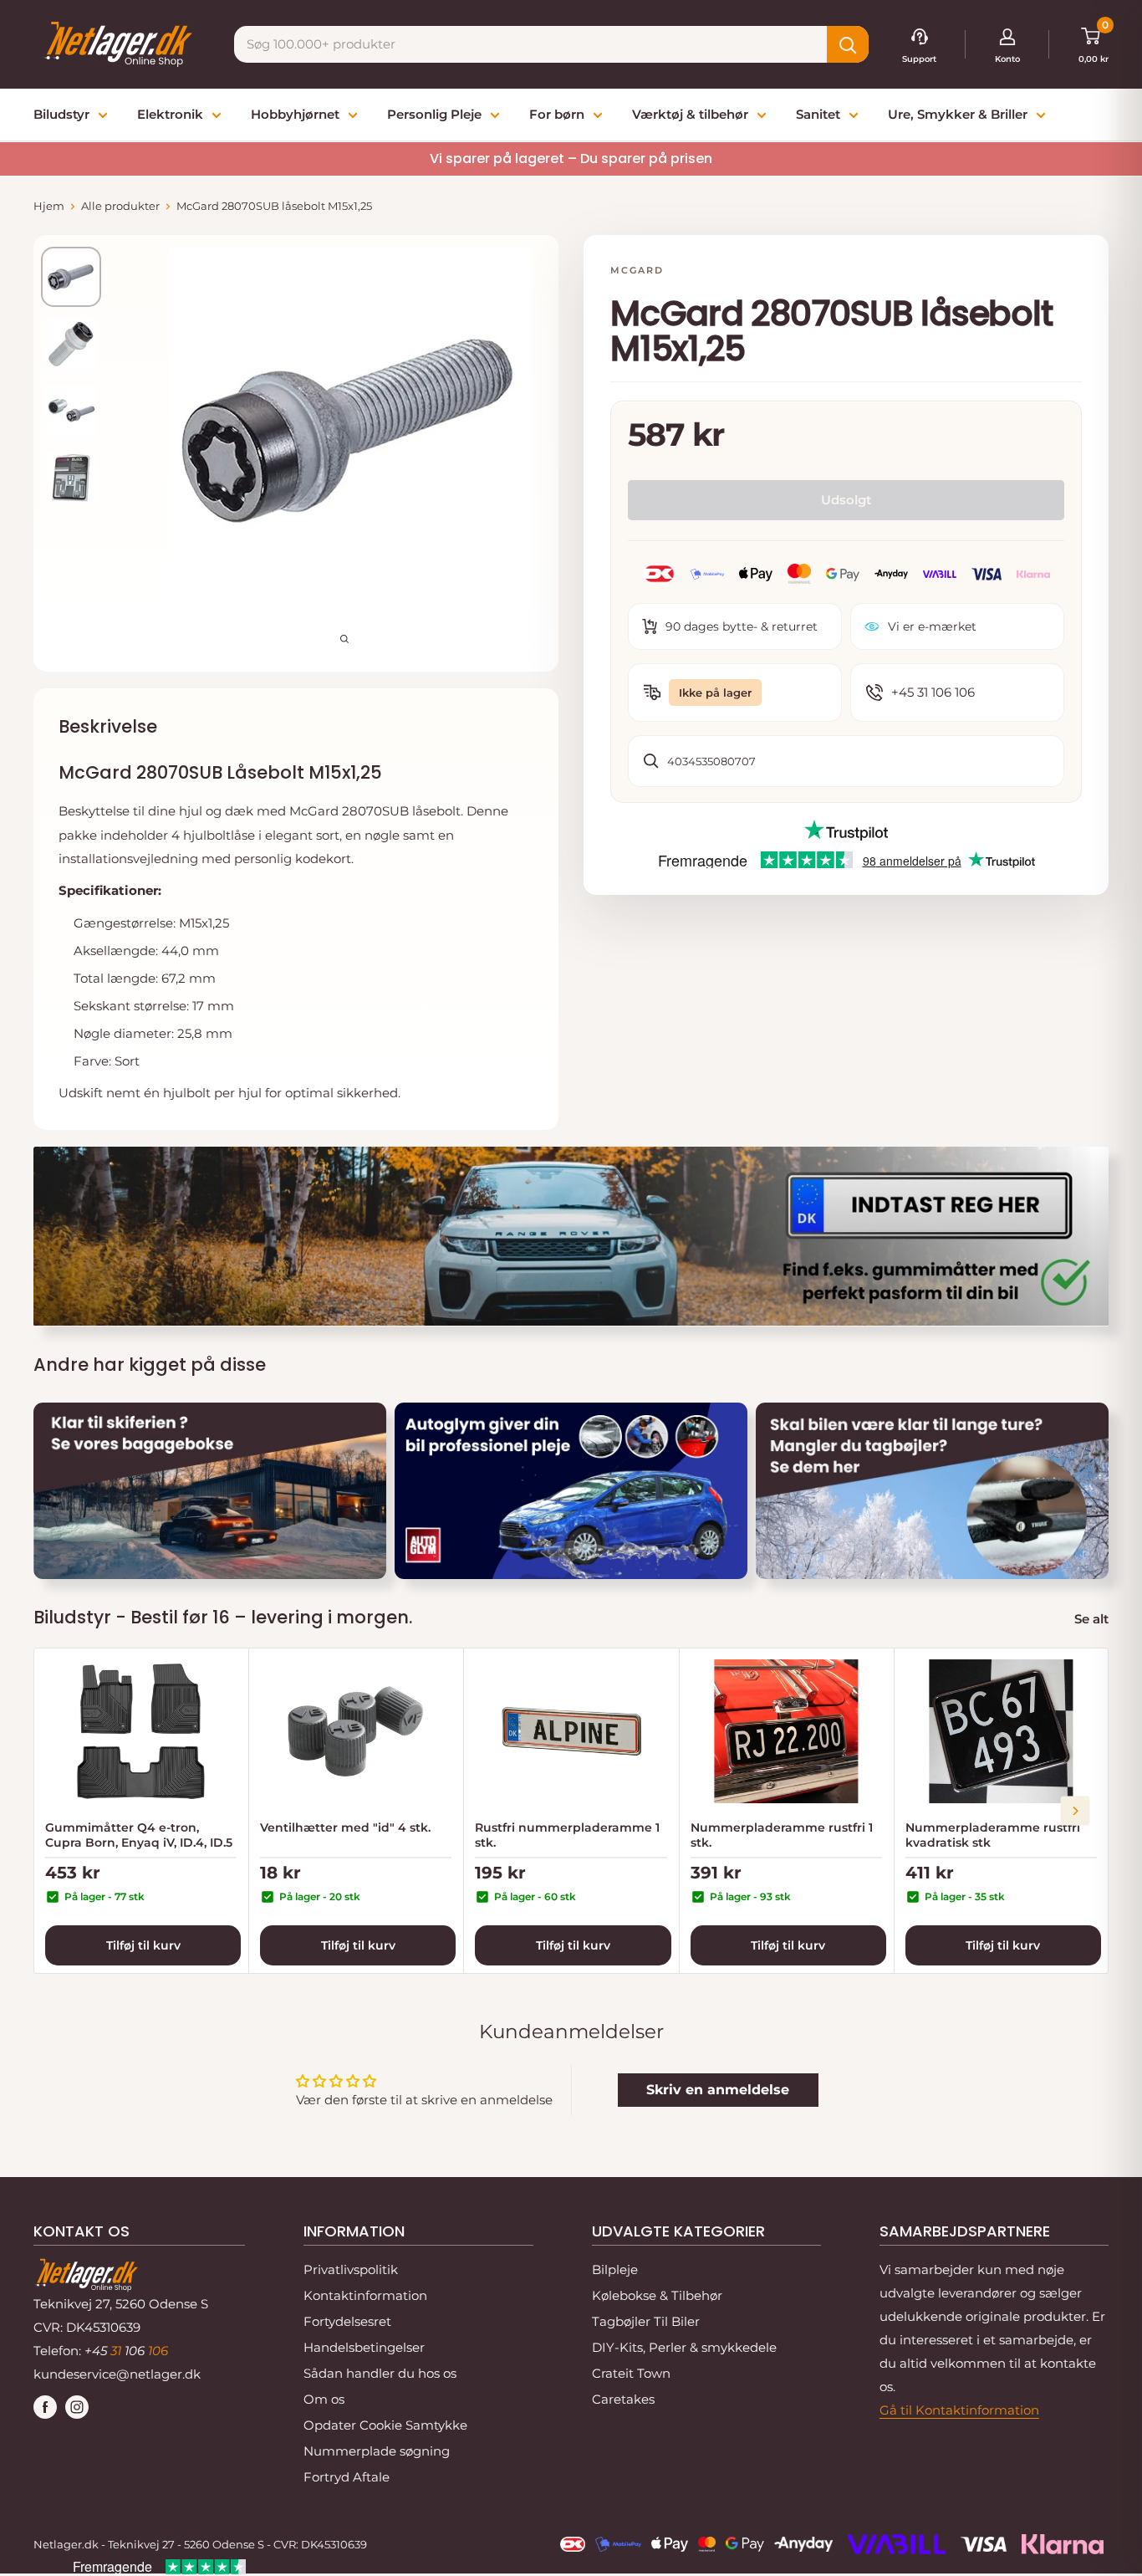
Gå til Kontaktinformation (959, 2410)
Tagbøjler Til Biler (646, 2321)
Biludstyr (61, 114)
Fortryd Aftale (347, 2477)
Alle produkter (120, 206)
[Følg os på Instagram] (77, 2407)
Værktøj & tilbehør (690, 114)
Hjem (49, 206)
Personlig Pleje (434, 114)
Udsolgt (846, 499)
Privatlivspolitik (351, 2269)
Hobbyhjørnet (295, 114)
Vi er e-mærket (932, 626)
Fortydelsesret (347, 2321)
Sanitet (818, 114)
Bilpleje (615, 2269)
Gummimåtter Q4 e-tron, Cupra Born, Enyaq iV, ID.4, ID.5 (139, 1835)
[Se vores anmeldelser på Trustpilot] (846, 831)
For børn (557, 114)
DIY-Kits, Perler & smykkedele (684, 2347)
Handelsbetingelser (364, 2347)
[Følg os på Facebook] (45, 2407)
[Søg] (848, 44)
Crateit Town (631, 2373)
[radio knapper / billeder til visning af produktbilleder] (71, 277)
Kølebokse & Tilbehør (657, 2295)
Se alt (1093, 1619)
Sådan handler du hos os (380, 2373)
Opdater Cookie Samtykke (385, 2425)
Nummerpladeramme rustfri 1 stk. (782, 1835)
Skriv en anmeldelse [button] (718, 2090)
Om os (324, 2399)
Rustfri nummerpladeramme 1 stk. (567, 1835)
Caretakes (623, 2399)
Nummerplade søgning (377, 2451)
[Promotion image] (210, 1491)
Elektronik (170, 114)
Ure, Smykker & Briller (958, 114)
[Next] (1076, 1810)
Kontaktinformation (365, 2295)
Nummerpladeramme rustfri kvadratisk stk (993, 1835)
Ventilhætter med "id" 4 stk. (345, 1827)
